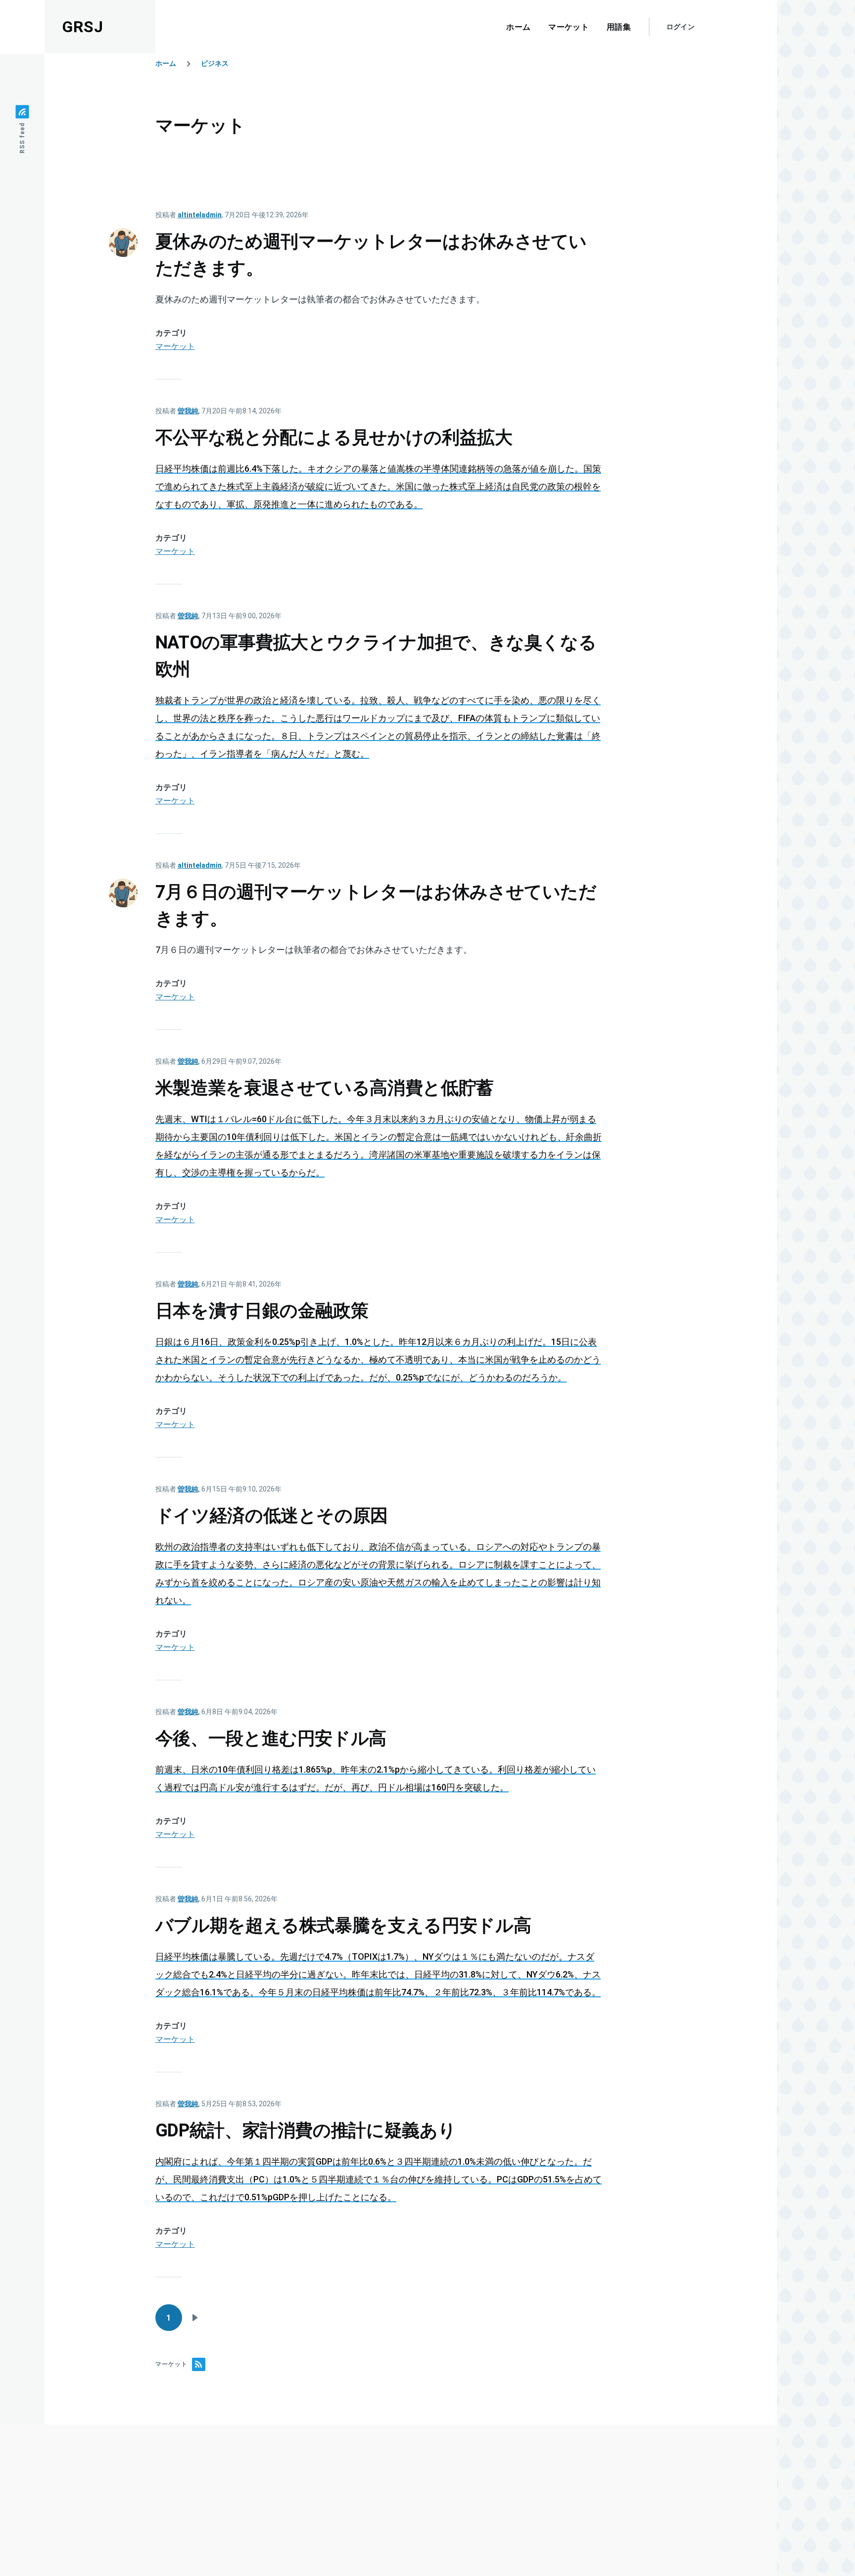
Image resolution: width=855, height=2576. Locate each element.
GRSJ (83, 27)
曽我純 (188, 411)
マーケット (175, 346)
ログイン (681, 27)
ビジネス (215, 63)
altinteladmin (200, 215)
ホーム (166, 63)
